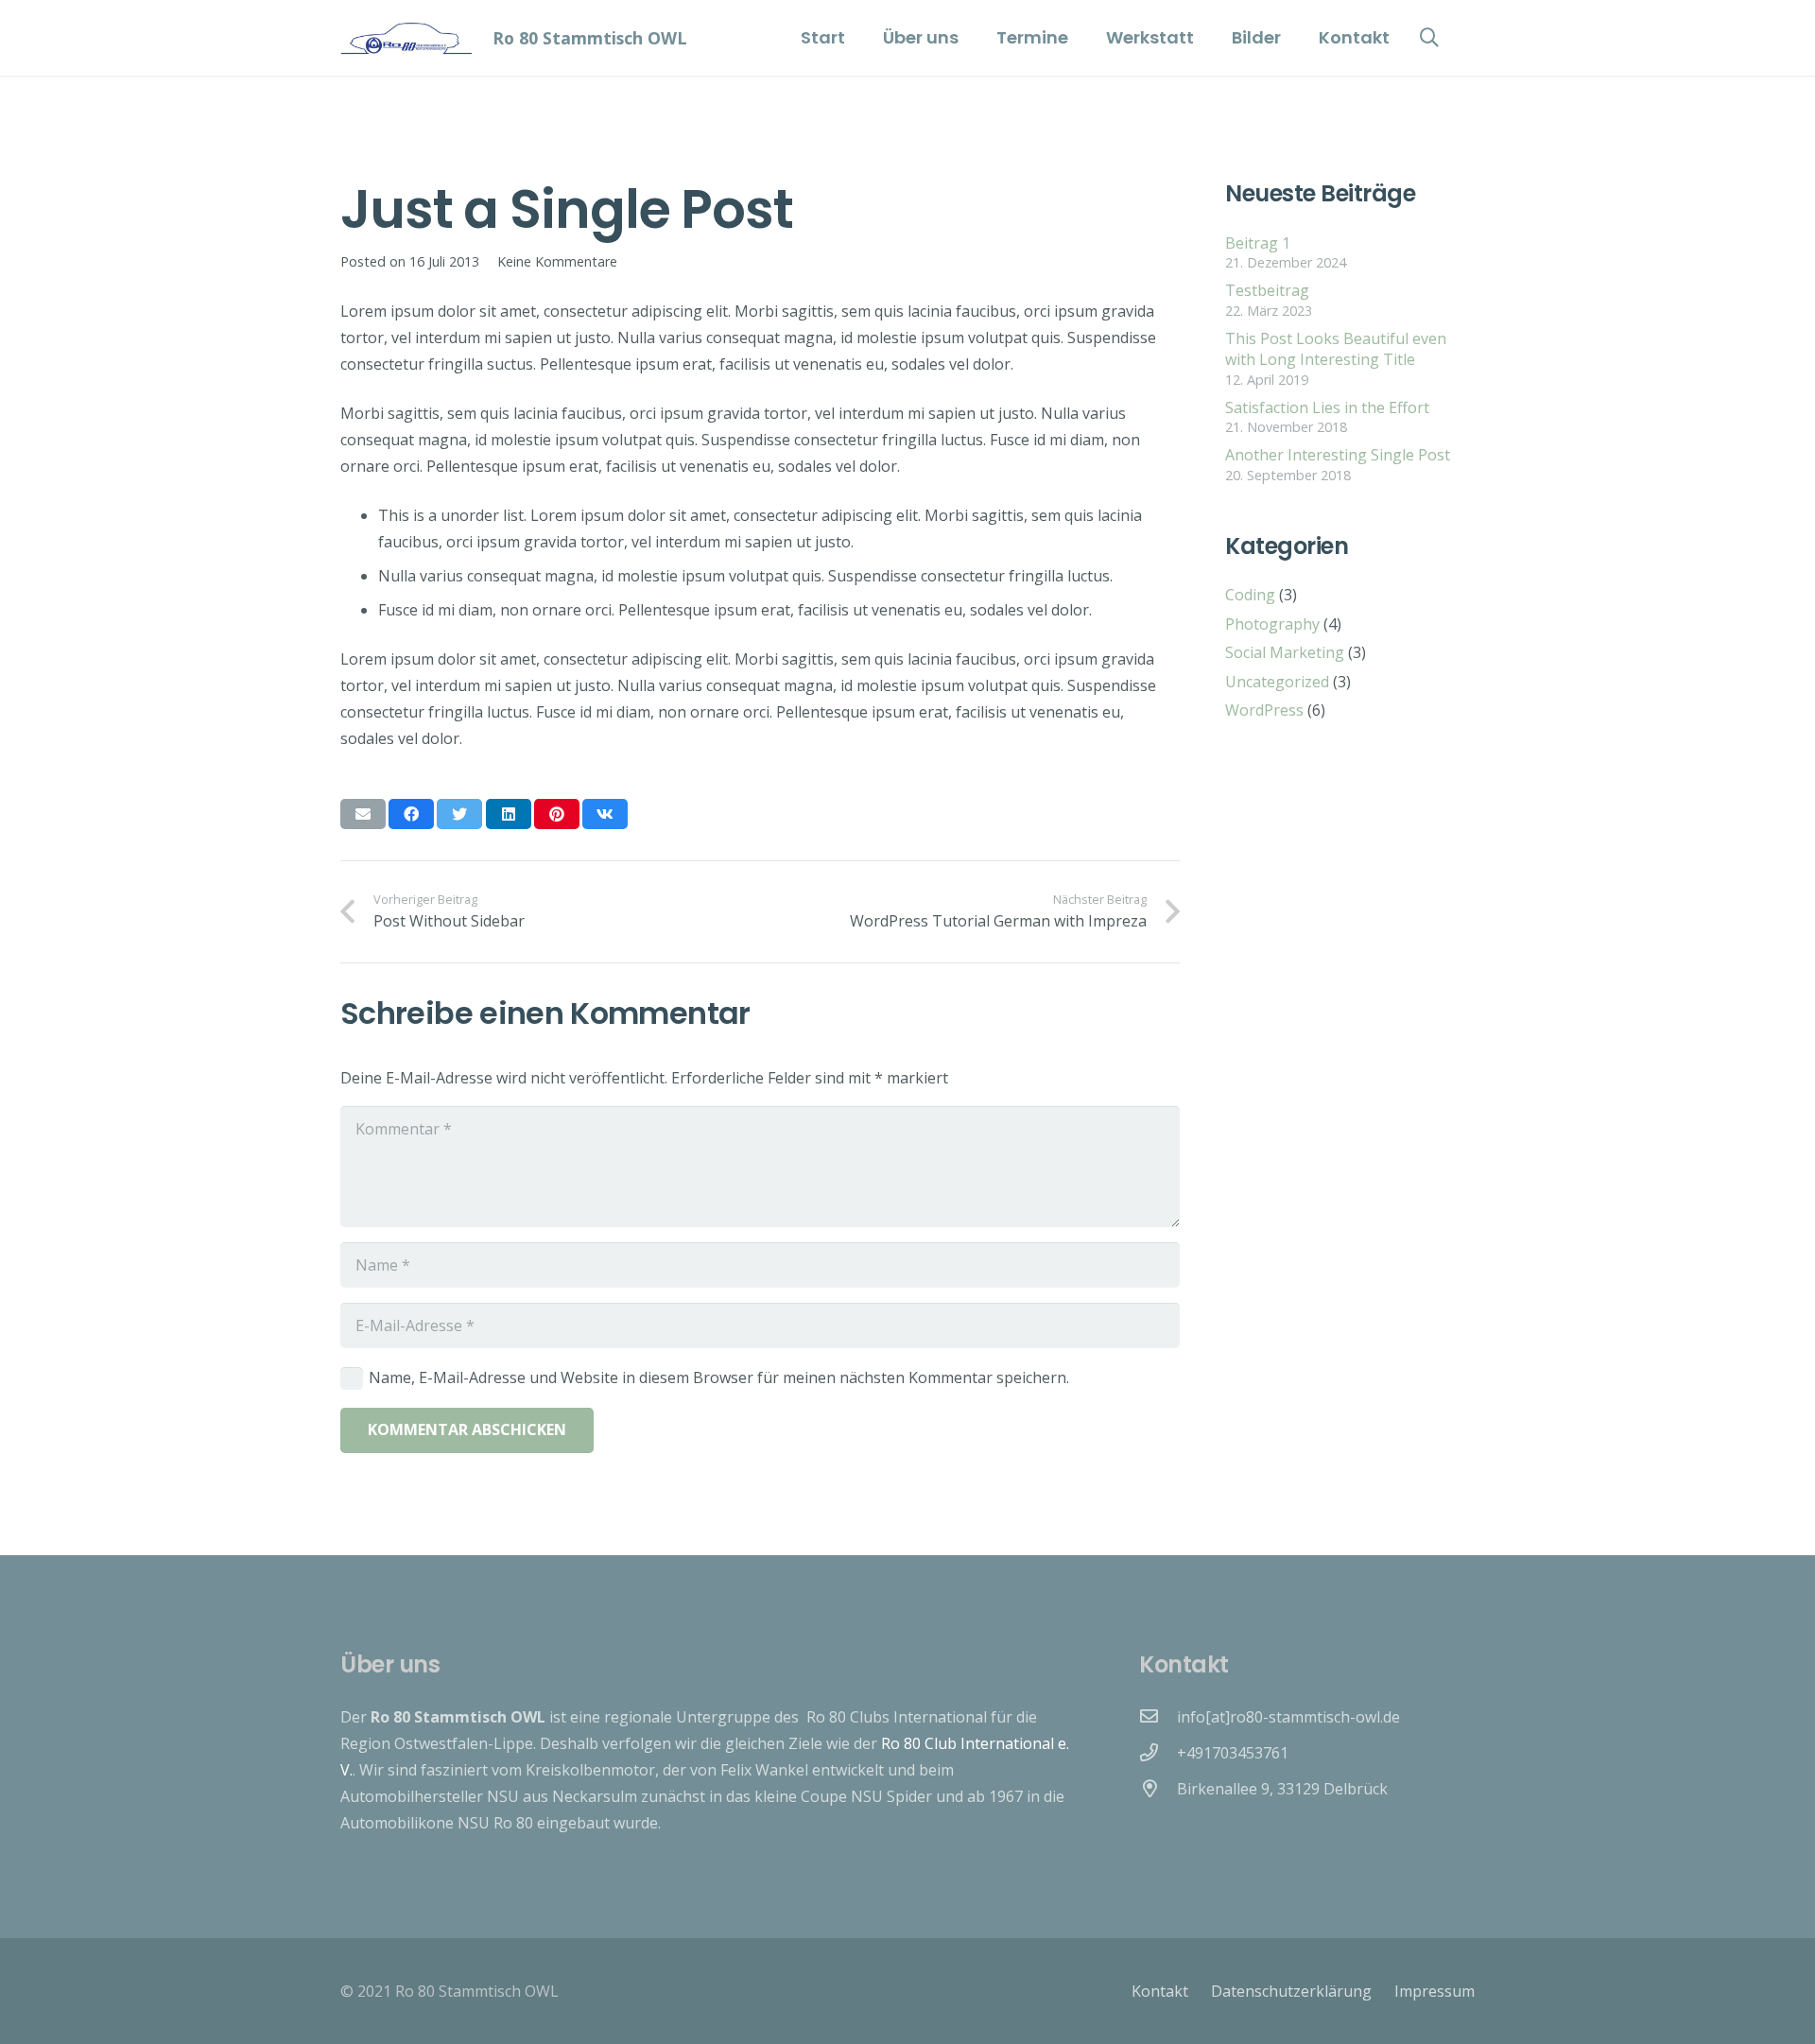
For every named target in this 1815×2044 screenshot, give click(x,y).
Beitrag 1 (1258, 243)
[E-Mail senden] (363, 814)
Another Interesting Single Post (1338, 455)
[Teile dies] (411, 814)
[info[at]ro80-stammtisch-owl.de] (1158, 1717)
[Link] (406, 38)
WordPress (1264, 710)
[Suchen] (1429, 38)
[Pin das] (557, 814)
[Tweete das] (459, 814)
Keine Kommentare (557, 261)
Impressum (1435, 1991)
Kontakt (1160, 1991)
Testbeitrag (1267, 290)
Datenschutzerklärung (1291, 1991)
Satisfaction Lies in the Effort (1327, 407)
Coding (1250, 595)
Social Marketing (1285, 652)
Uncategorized (1277, 682)
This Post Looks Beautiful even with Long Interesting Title (1336, 349)
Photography (1272, 624)
